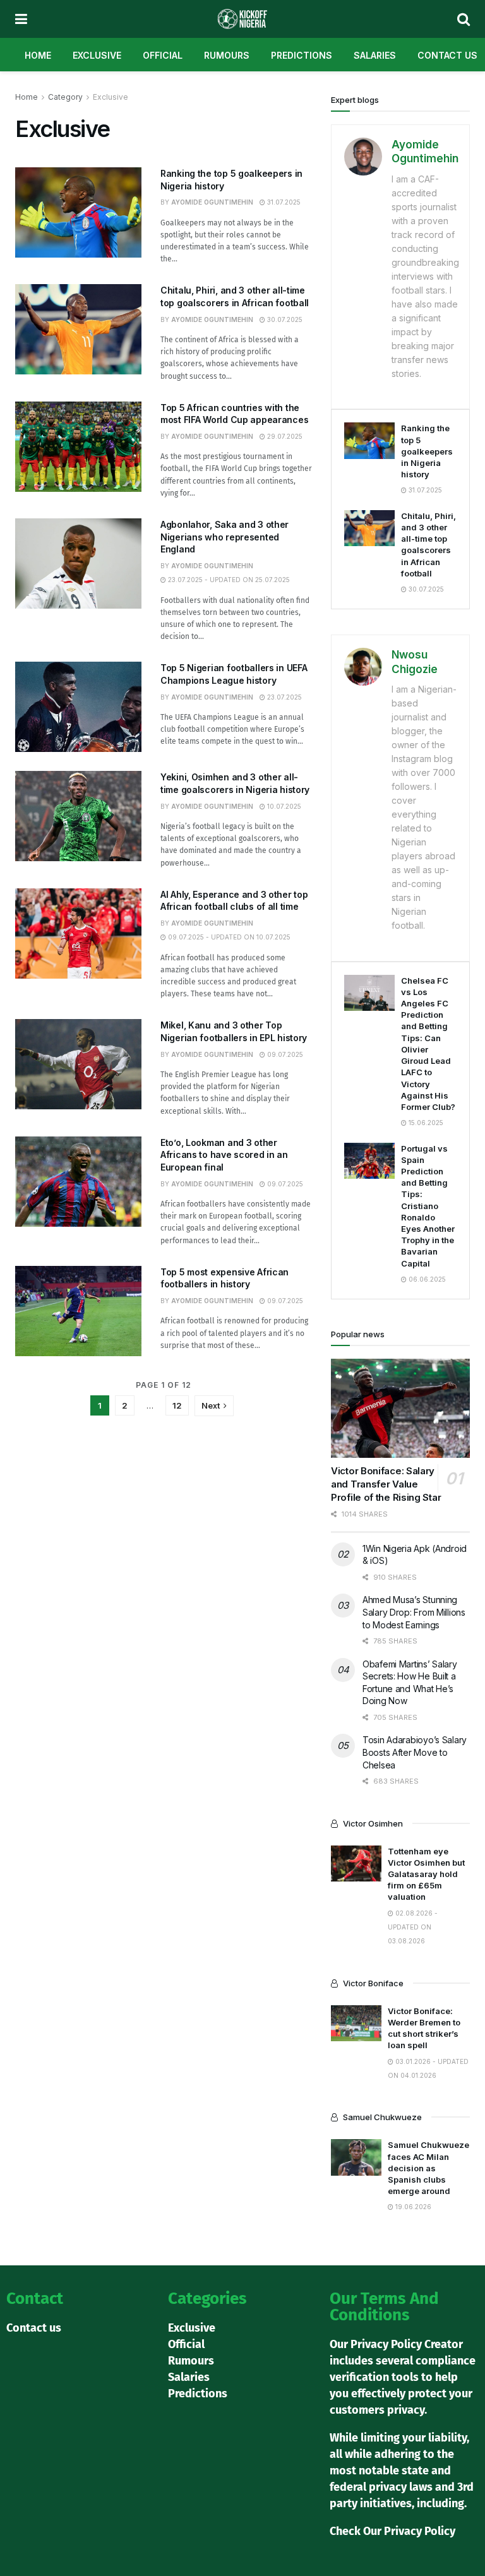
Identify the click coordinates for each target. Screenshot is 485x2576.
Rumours (227, 55)
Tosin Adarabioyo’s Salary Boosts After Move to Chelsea (415, 1752)
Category (65, 97)
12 (177, 1405)
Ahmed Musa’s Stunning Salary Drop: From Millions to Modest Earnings (414, 1612)
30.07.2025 (284, 319)
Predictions (302, 55)
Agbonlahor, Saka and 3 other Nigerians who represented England (225, 537)
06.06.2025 (426, 1279)
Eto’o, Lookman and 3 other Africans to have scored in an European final (224, 1155)
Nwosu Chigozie (415, 662)
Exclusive (97, 55)
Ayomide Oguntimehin (212, 202)
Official (163, 55)
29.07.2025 (284, 436)
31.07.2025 (283, 202)
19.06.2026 (412, 2207)
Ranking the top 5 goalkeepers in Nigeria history (427, 451)
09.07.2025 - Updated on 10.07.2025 (228, 937)
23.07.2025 (284, 697)
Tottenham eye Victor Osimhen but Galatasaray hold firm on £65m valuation (426, 1874)
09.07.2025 (284, 1054)
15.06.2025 (425, 1123)
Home (38, 55)
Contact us (447, 55)
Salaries (375, 55)
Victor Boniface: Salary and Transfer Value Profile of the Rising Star (386, 1484)
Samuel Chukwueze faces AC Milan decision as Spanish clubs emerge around (428, 2168)
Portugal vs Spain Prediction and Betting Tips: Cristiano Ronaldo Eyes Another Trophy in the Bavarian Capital (428, 1206)
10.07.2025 (283, 806)
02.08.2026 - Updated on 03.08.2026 (413, 1927)
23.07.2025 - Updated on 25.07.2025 (228, 580)
